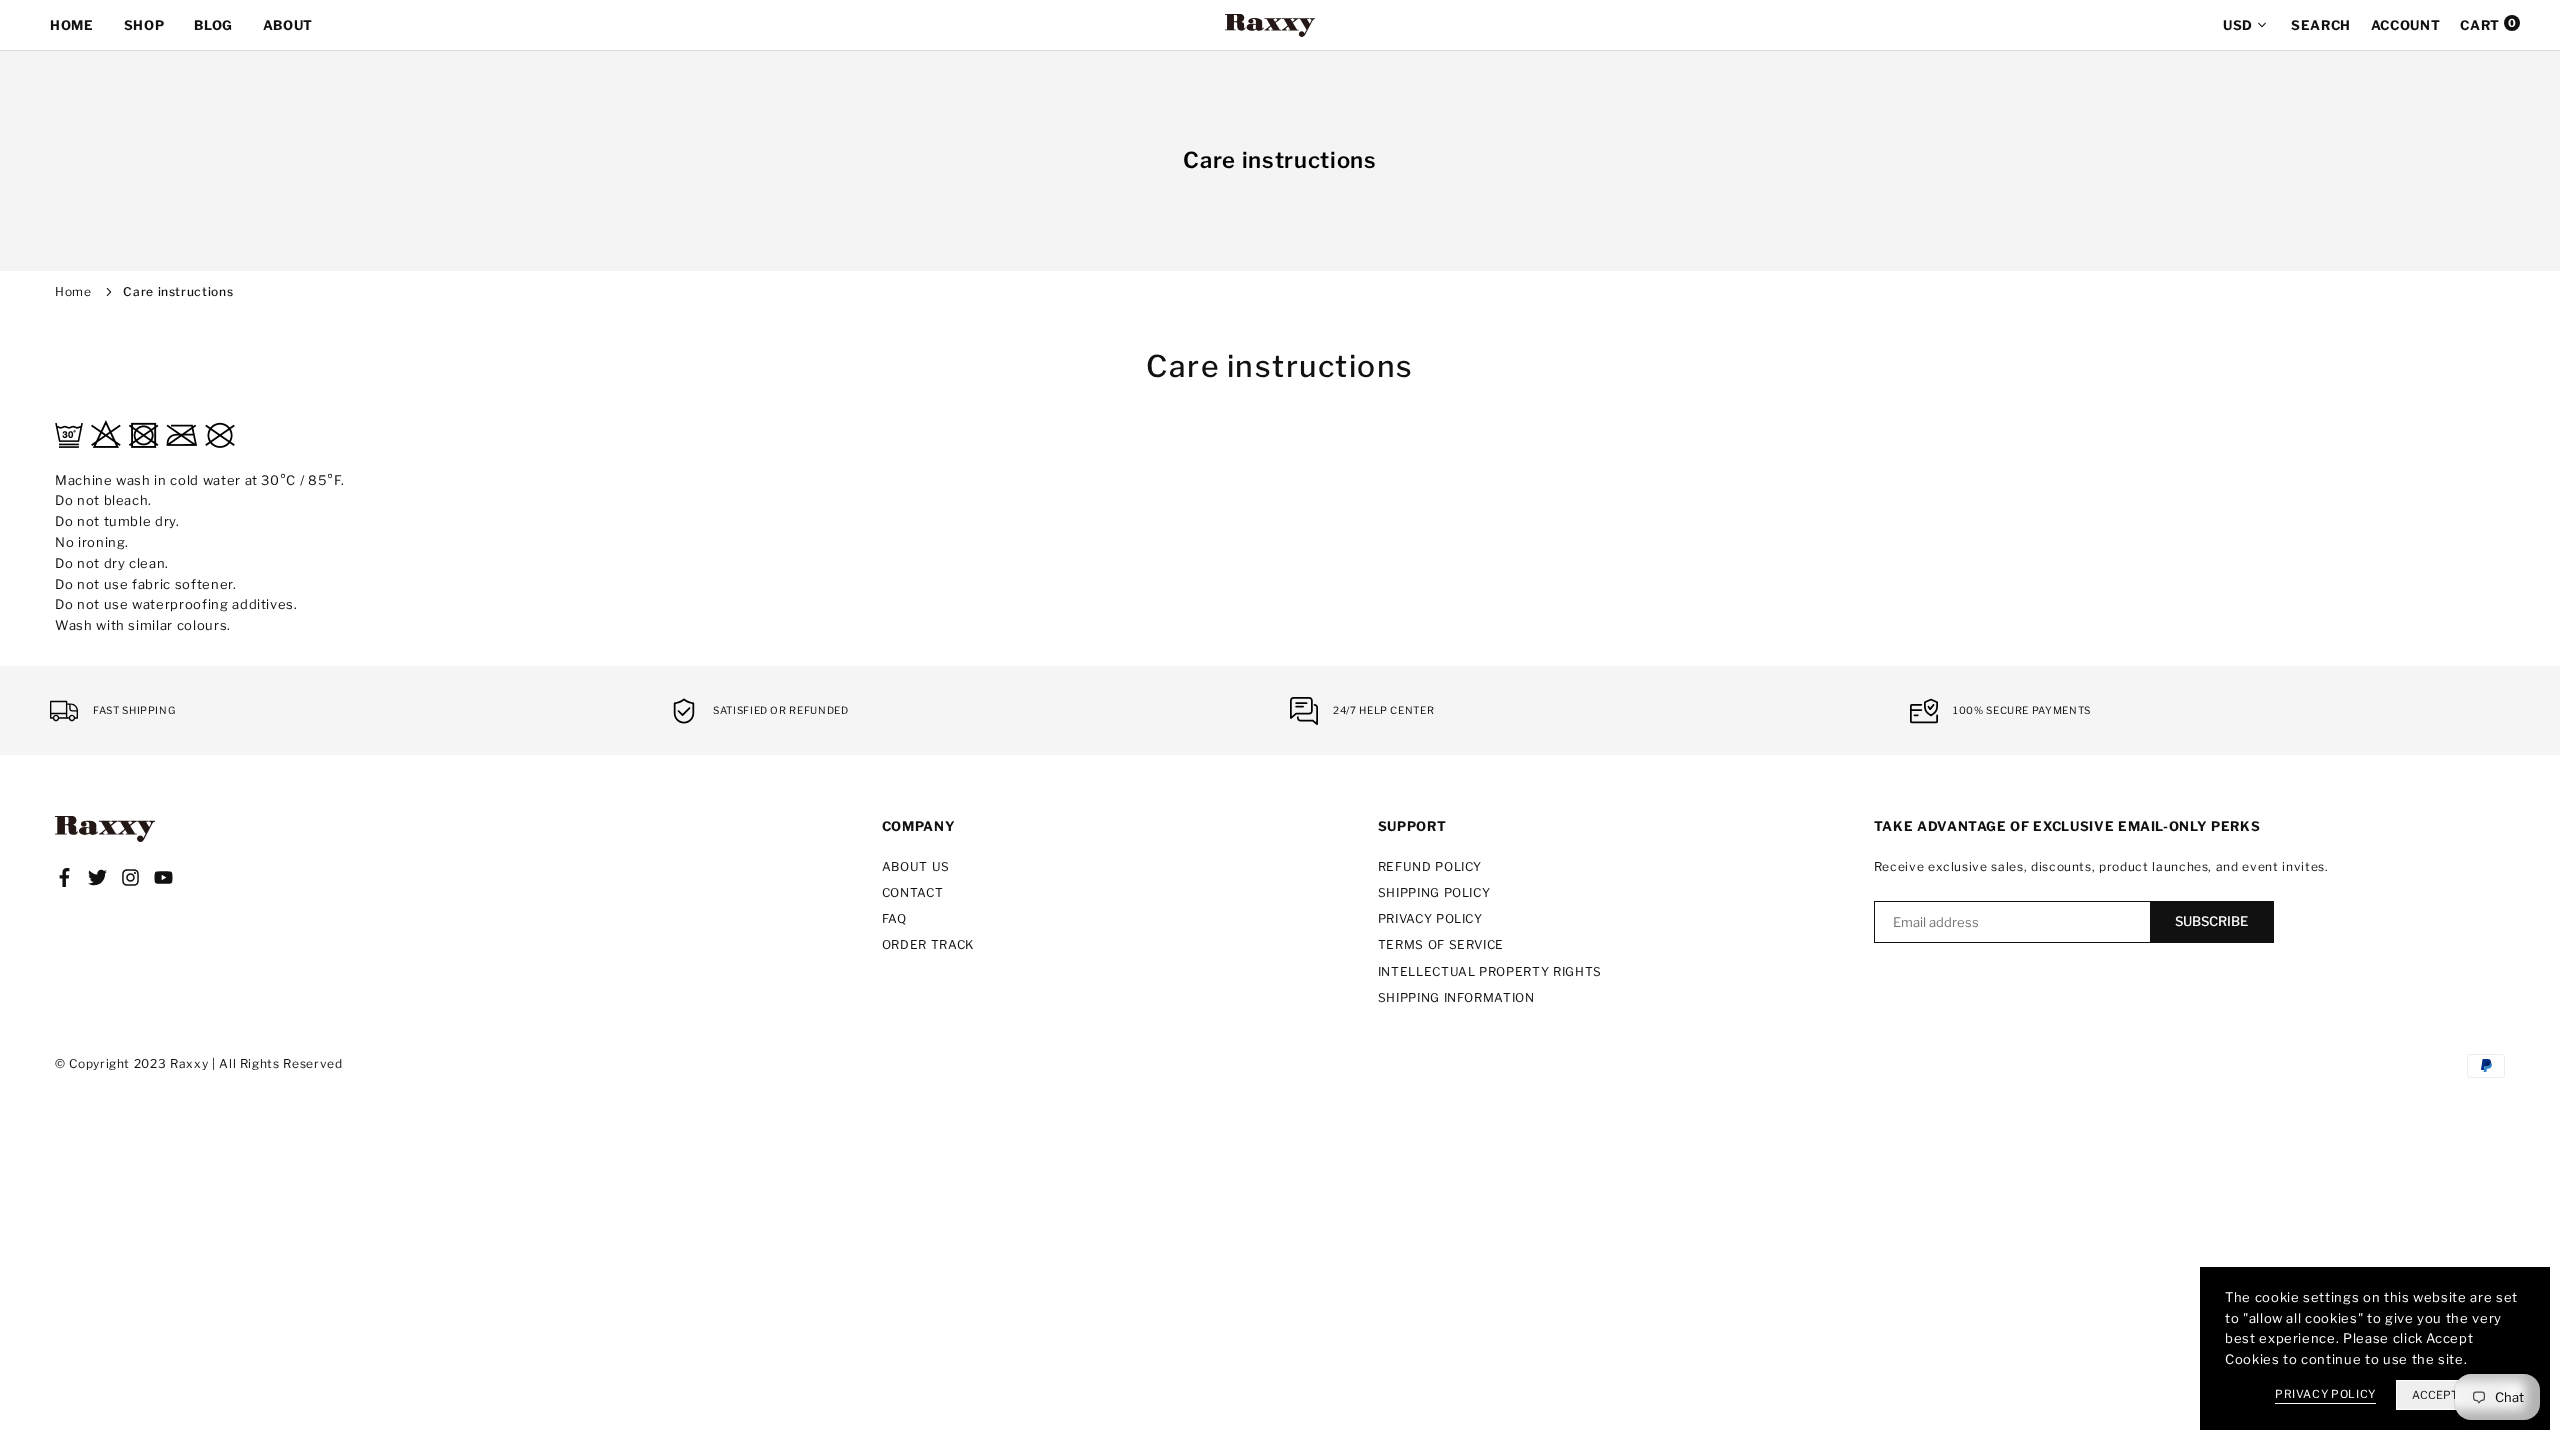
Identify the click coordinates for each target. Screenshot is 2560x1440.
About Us (916, 866)
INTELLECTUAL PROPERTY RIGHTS (1490, 971)
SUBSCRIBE (2211, 921)
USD (2238, 25)
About (288, 25)
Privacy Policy (1430, 918)
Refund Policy (1430, 866)
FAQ (894, 918)
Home (72, 25)
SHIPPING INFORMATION (1456, 997)
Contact (913, 892)
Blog (213, 25)
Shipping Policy (1434, 892)
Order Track (928, 944)
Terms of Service (1441, 944)
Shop (144, 25)
